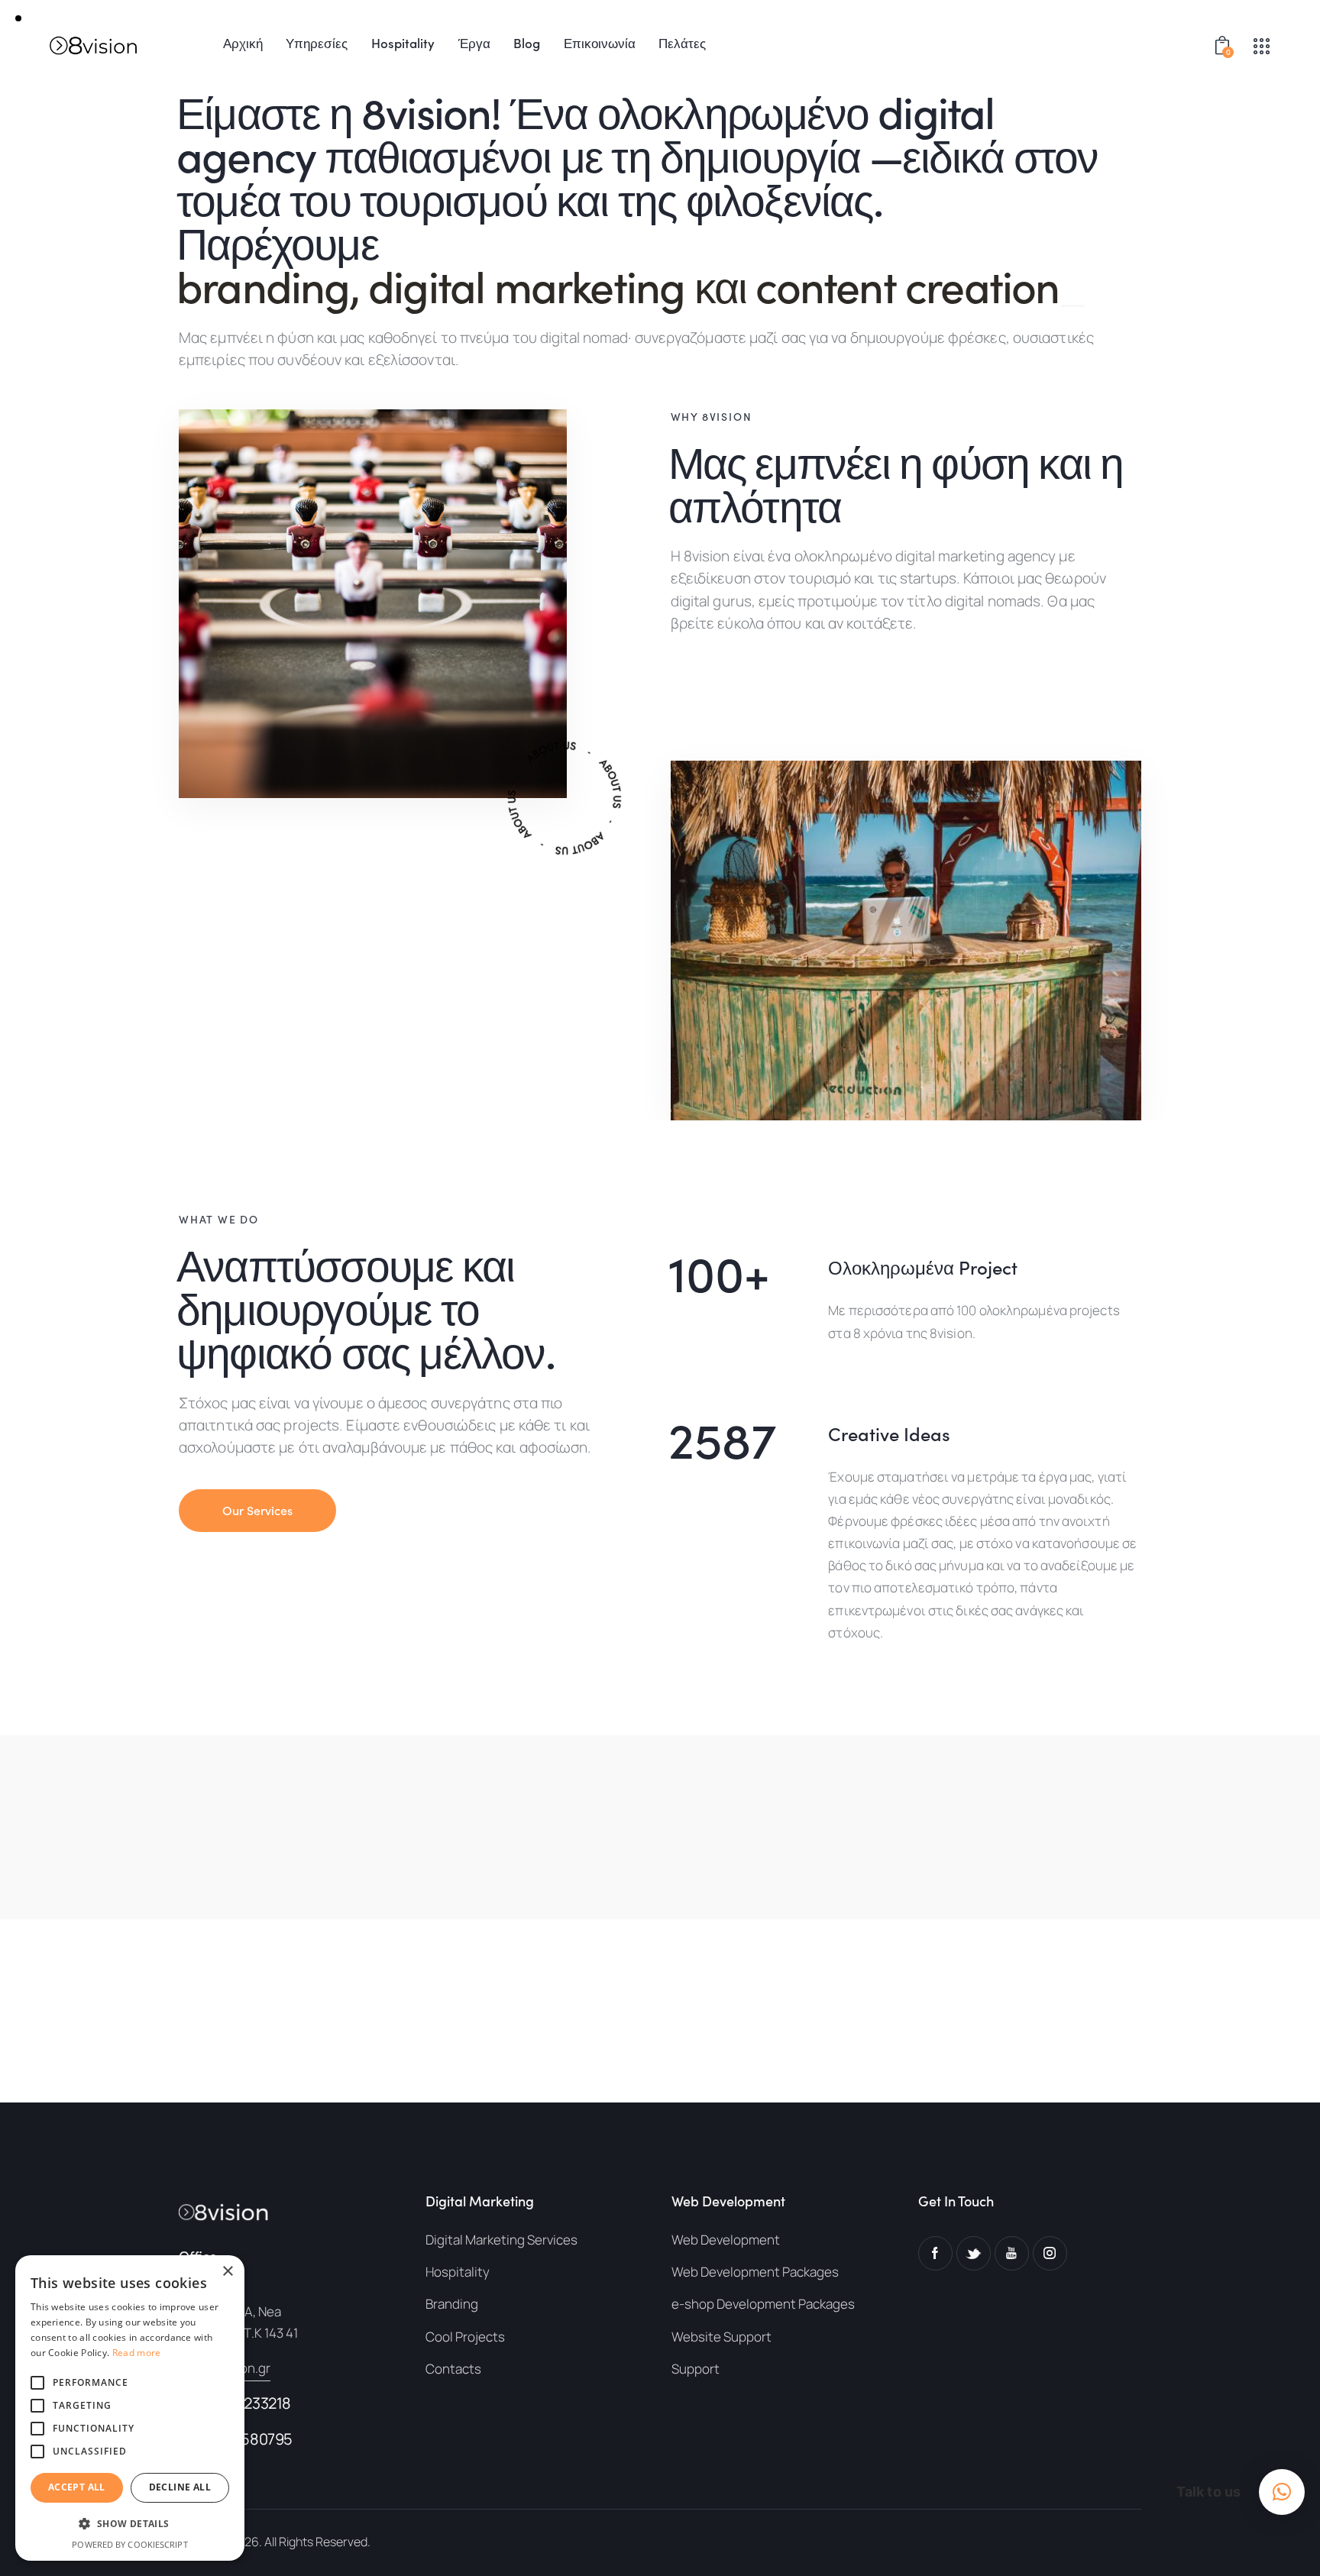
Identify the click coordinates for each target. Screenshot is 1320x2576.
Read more (137, 2353)
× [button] (227, 2272)
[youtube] (1012, 2253)
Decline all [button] (180, 2487)
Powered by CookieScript (129, 2544)
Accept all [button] (77, 2487)
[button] (1282, 2492)
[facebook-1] (935, 2253)
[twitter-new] (974, 2253)
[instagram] (1050, 2253)
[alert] (130, 2408)
